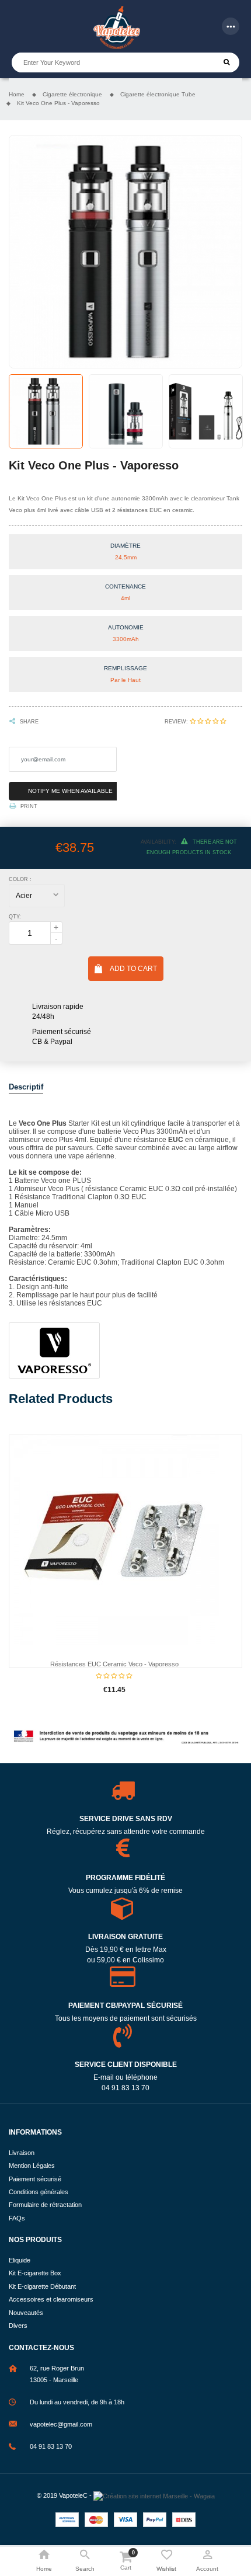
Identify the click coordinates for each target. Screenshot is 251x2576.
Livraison (22, 2153)
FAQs (17, 2218)
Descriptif (26, 1087)
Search (227, 62)
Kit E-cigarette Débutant (42, 2286)
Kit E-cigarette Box (35, 2273)
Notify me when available (70, 791)
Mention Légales (32, 2166)
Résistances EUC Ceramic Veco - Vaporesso (114, 1664)
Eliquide (20, 2260)
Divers (18, 2326)
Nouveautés (26, 2313)
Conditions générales (39, 2192)
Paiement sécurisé (35, 2179)
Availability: (158, 842)
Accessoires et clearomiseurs (51, 2299)
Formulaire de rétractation (45, 2205)
